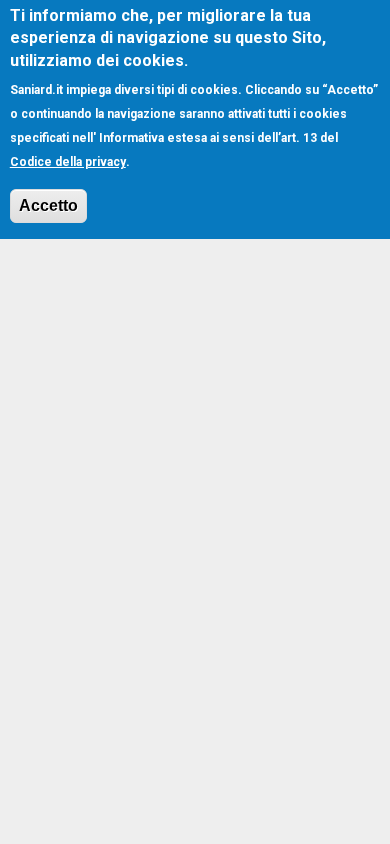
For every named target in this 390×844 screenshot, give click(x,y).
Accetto (48, 205)
